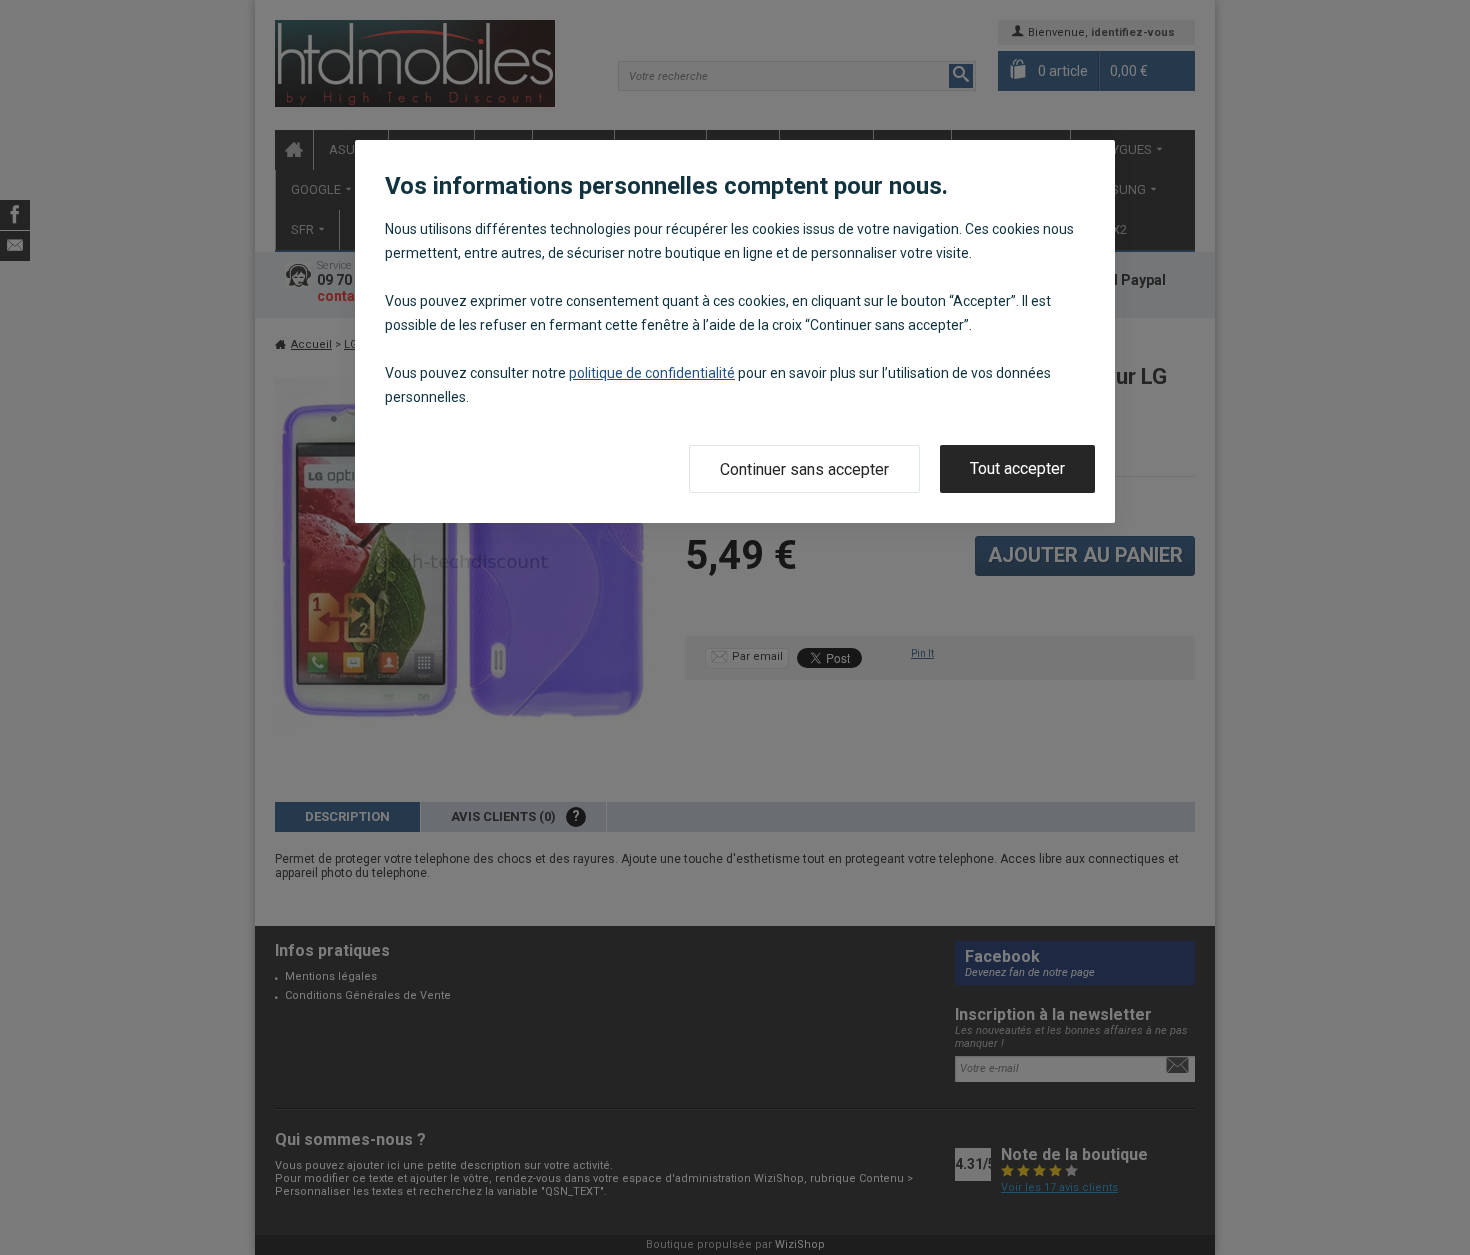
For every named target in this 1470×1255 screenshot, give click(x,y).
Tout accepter (1017, 468)
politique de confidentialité (652, 373)
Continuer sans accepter (804, 469)
